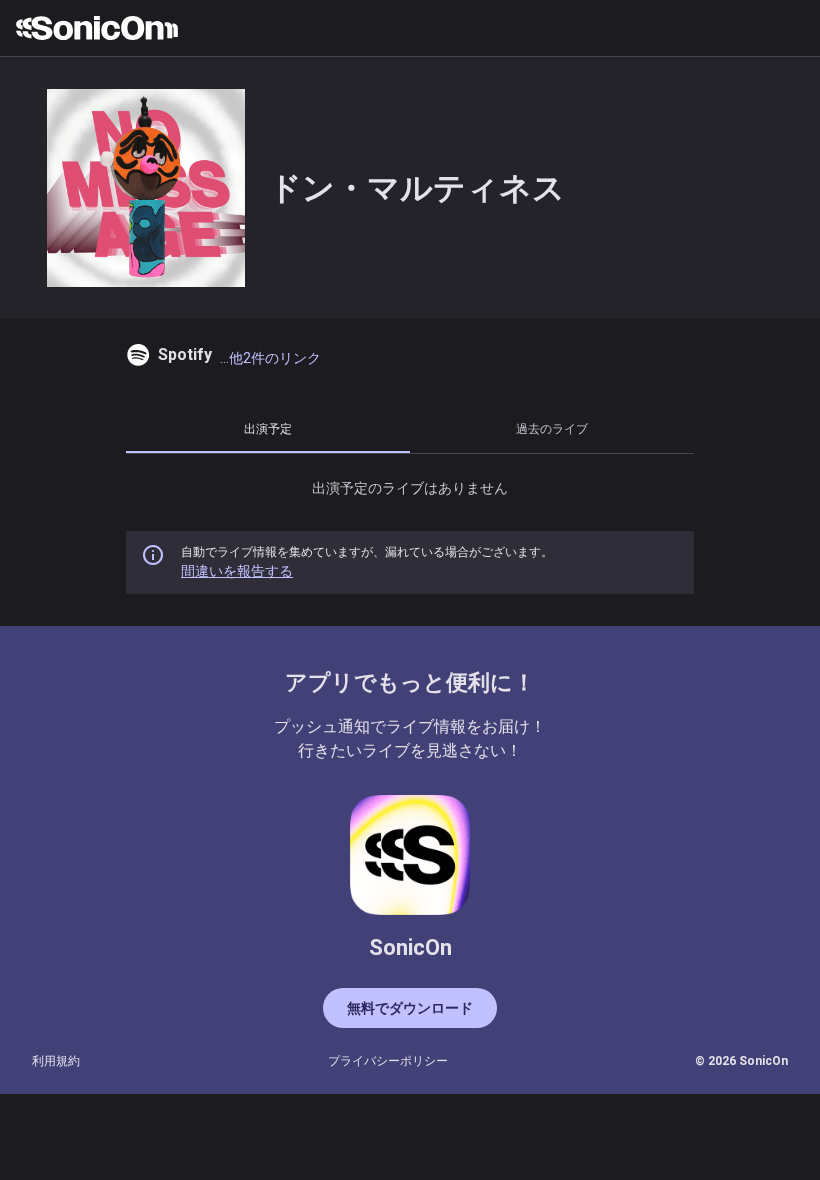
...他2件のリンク (270, 358)
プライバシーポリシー (388, 1061)
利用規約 (56, 1061)
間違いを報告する (237, 571)
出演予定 (268, 428)
